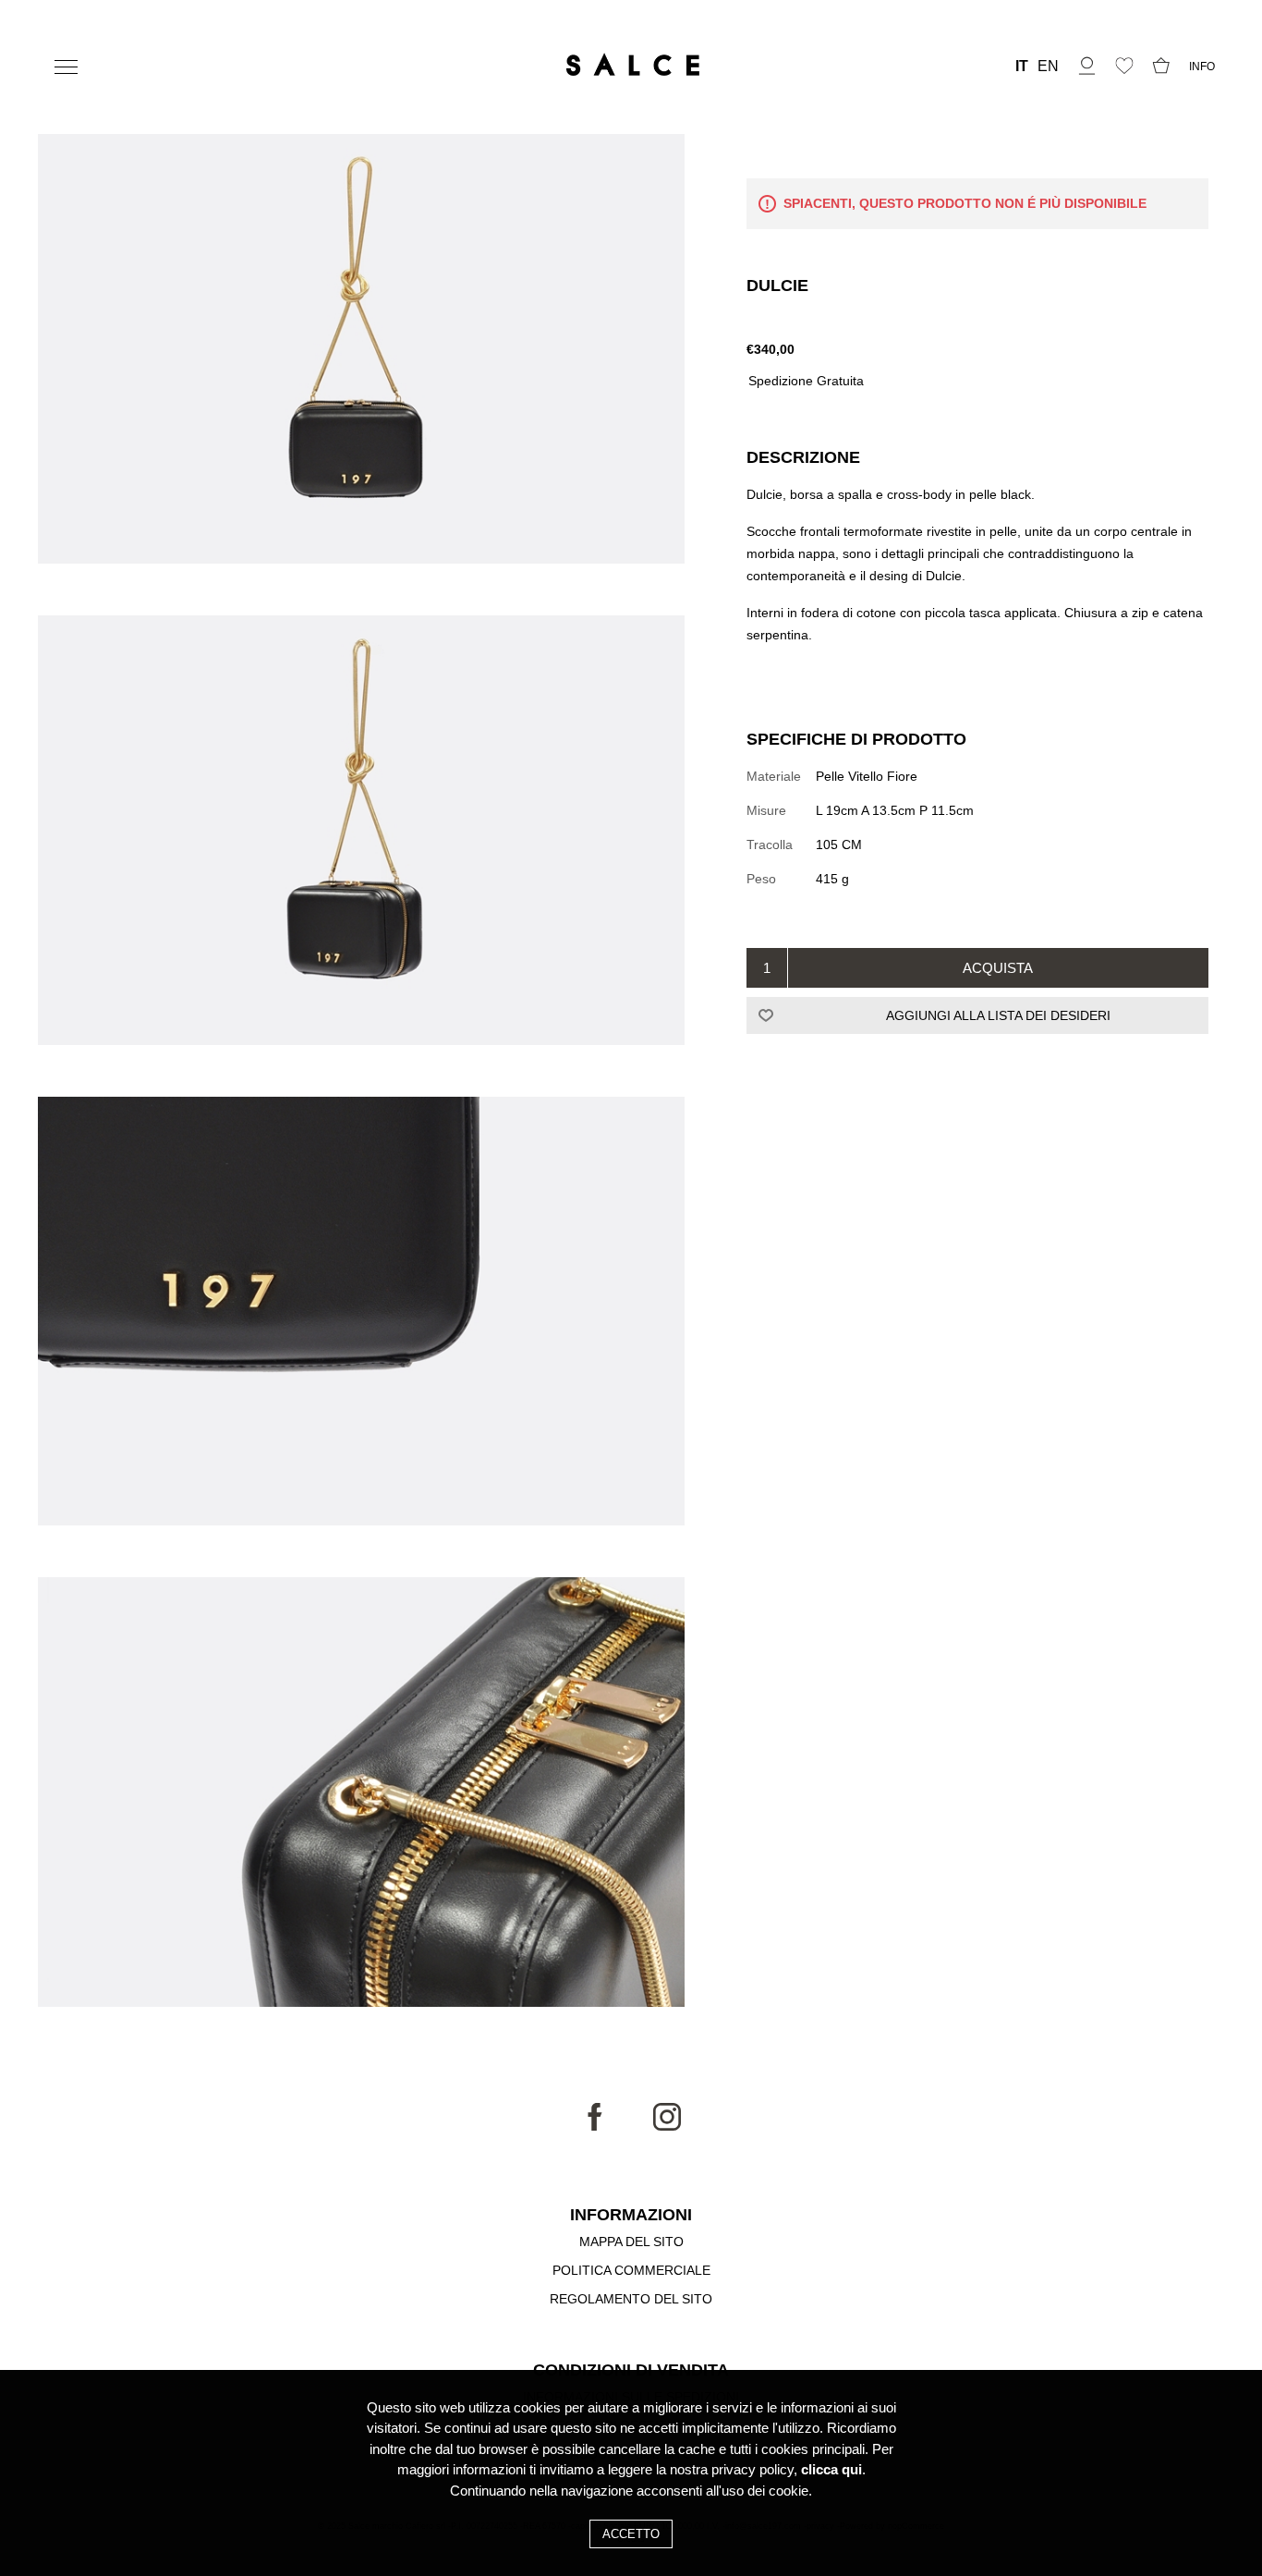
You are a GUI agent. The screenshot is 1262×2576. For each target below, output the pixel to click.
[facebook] (595, 2126)
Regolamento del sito (631, 2299)
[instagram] (667, 2126)
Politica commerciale (631, 2270)
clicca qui (831, 2470)
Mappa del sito (631, 2242)
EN (1048, 67)
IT (1022, 67)
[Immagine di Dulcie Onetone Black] (361, 352)
